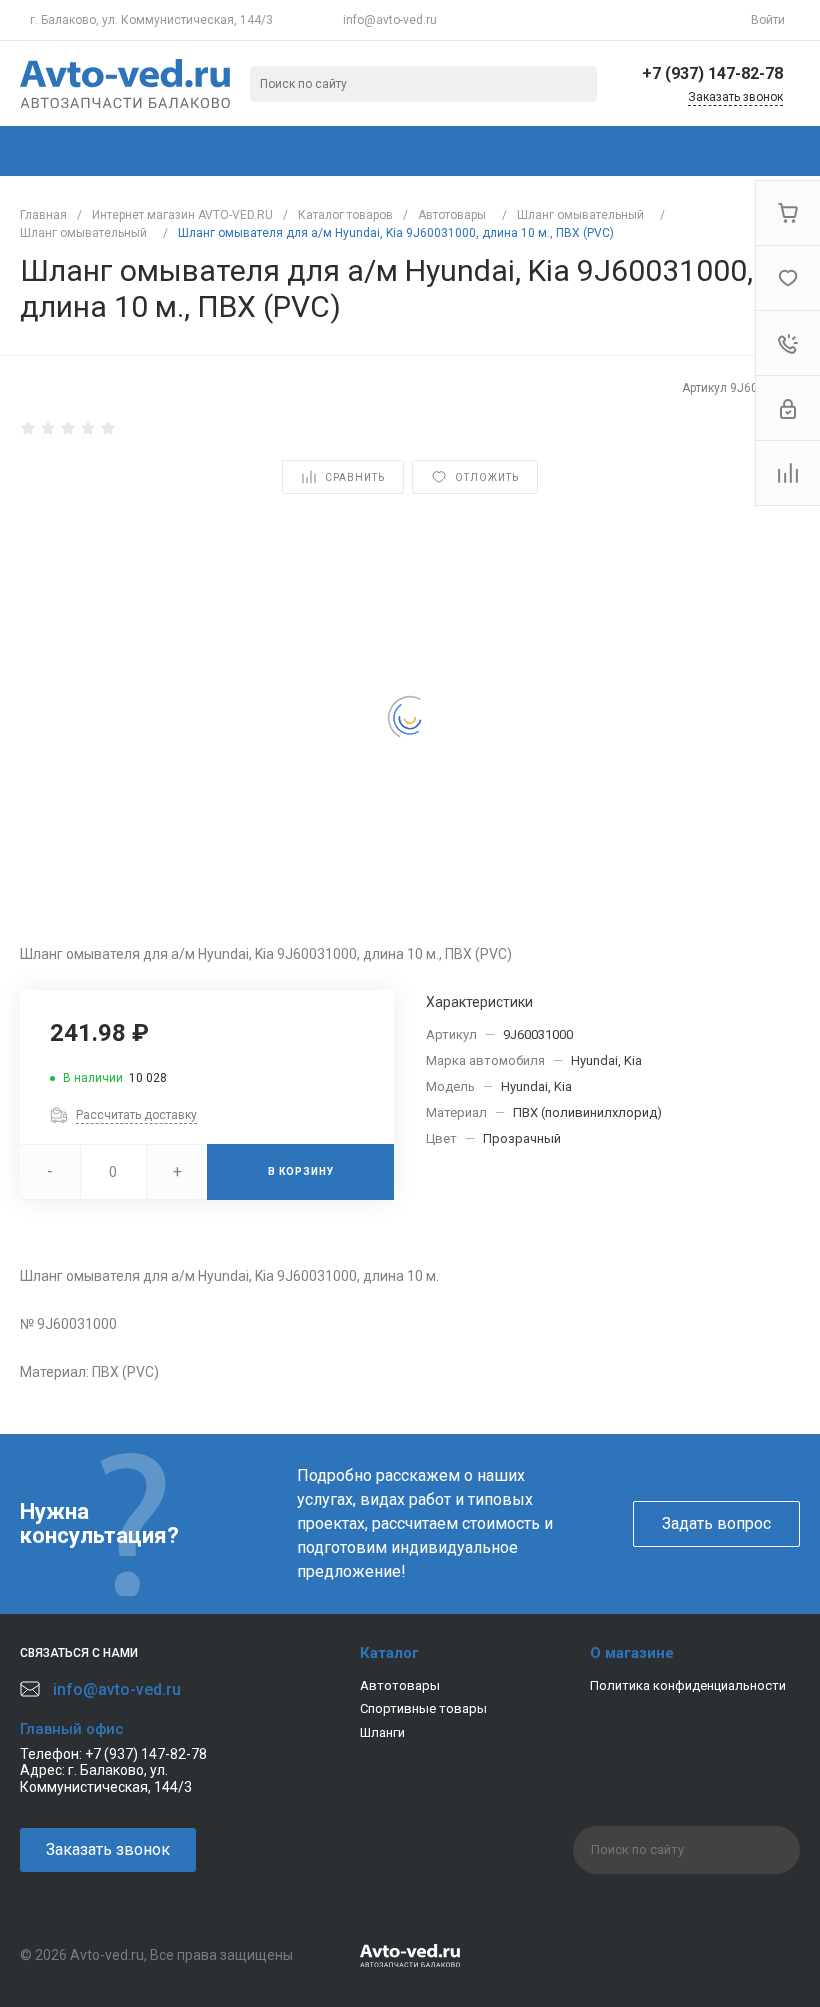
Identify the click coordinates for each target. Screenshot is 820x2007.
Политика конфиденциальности (688, 1685)
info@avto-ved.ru (390, 20)
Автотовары (400, 1685)
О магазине (632, 1653)
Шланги (382, 1732)
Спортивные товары (423, 1708)
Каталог (389, 1653)
